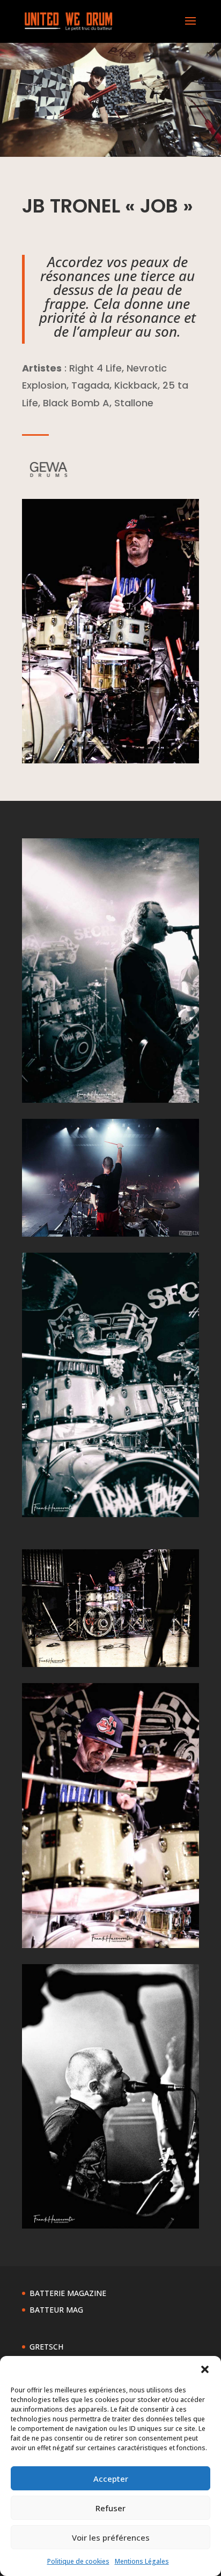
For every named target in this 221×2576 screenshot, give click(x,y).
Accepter (111, 2479)
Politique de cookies (78, 2561)
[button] (205, 2369)
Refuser (110, 2508)
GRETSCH (46, 2347)
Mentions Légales (142, 2561)
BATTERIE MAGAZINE (68, 2293)
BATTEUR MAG (56, 2310)
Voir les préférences (111, 2537)
